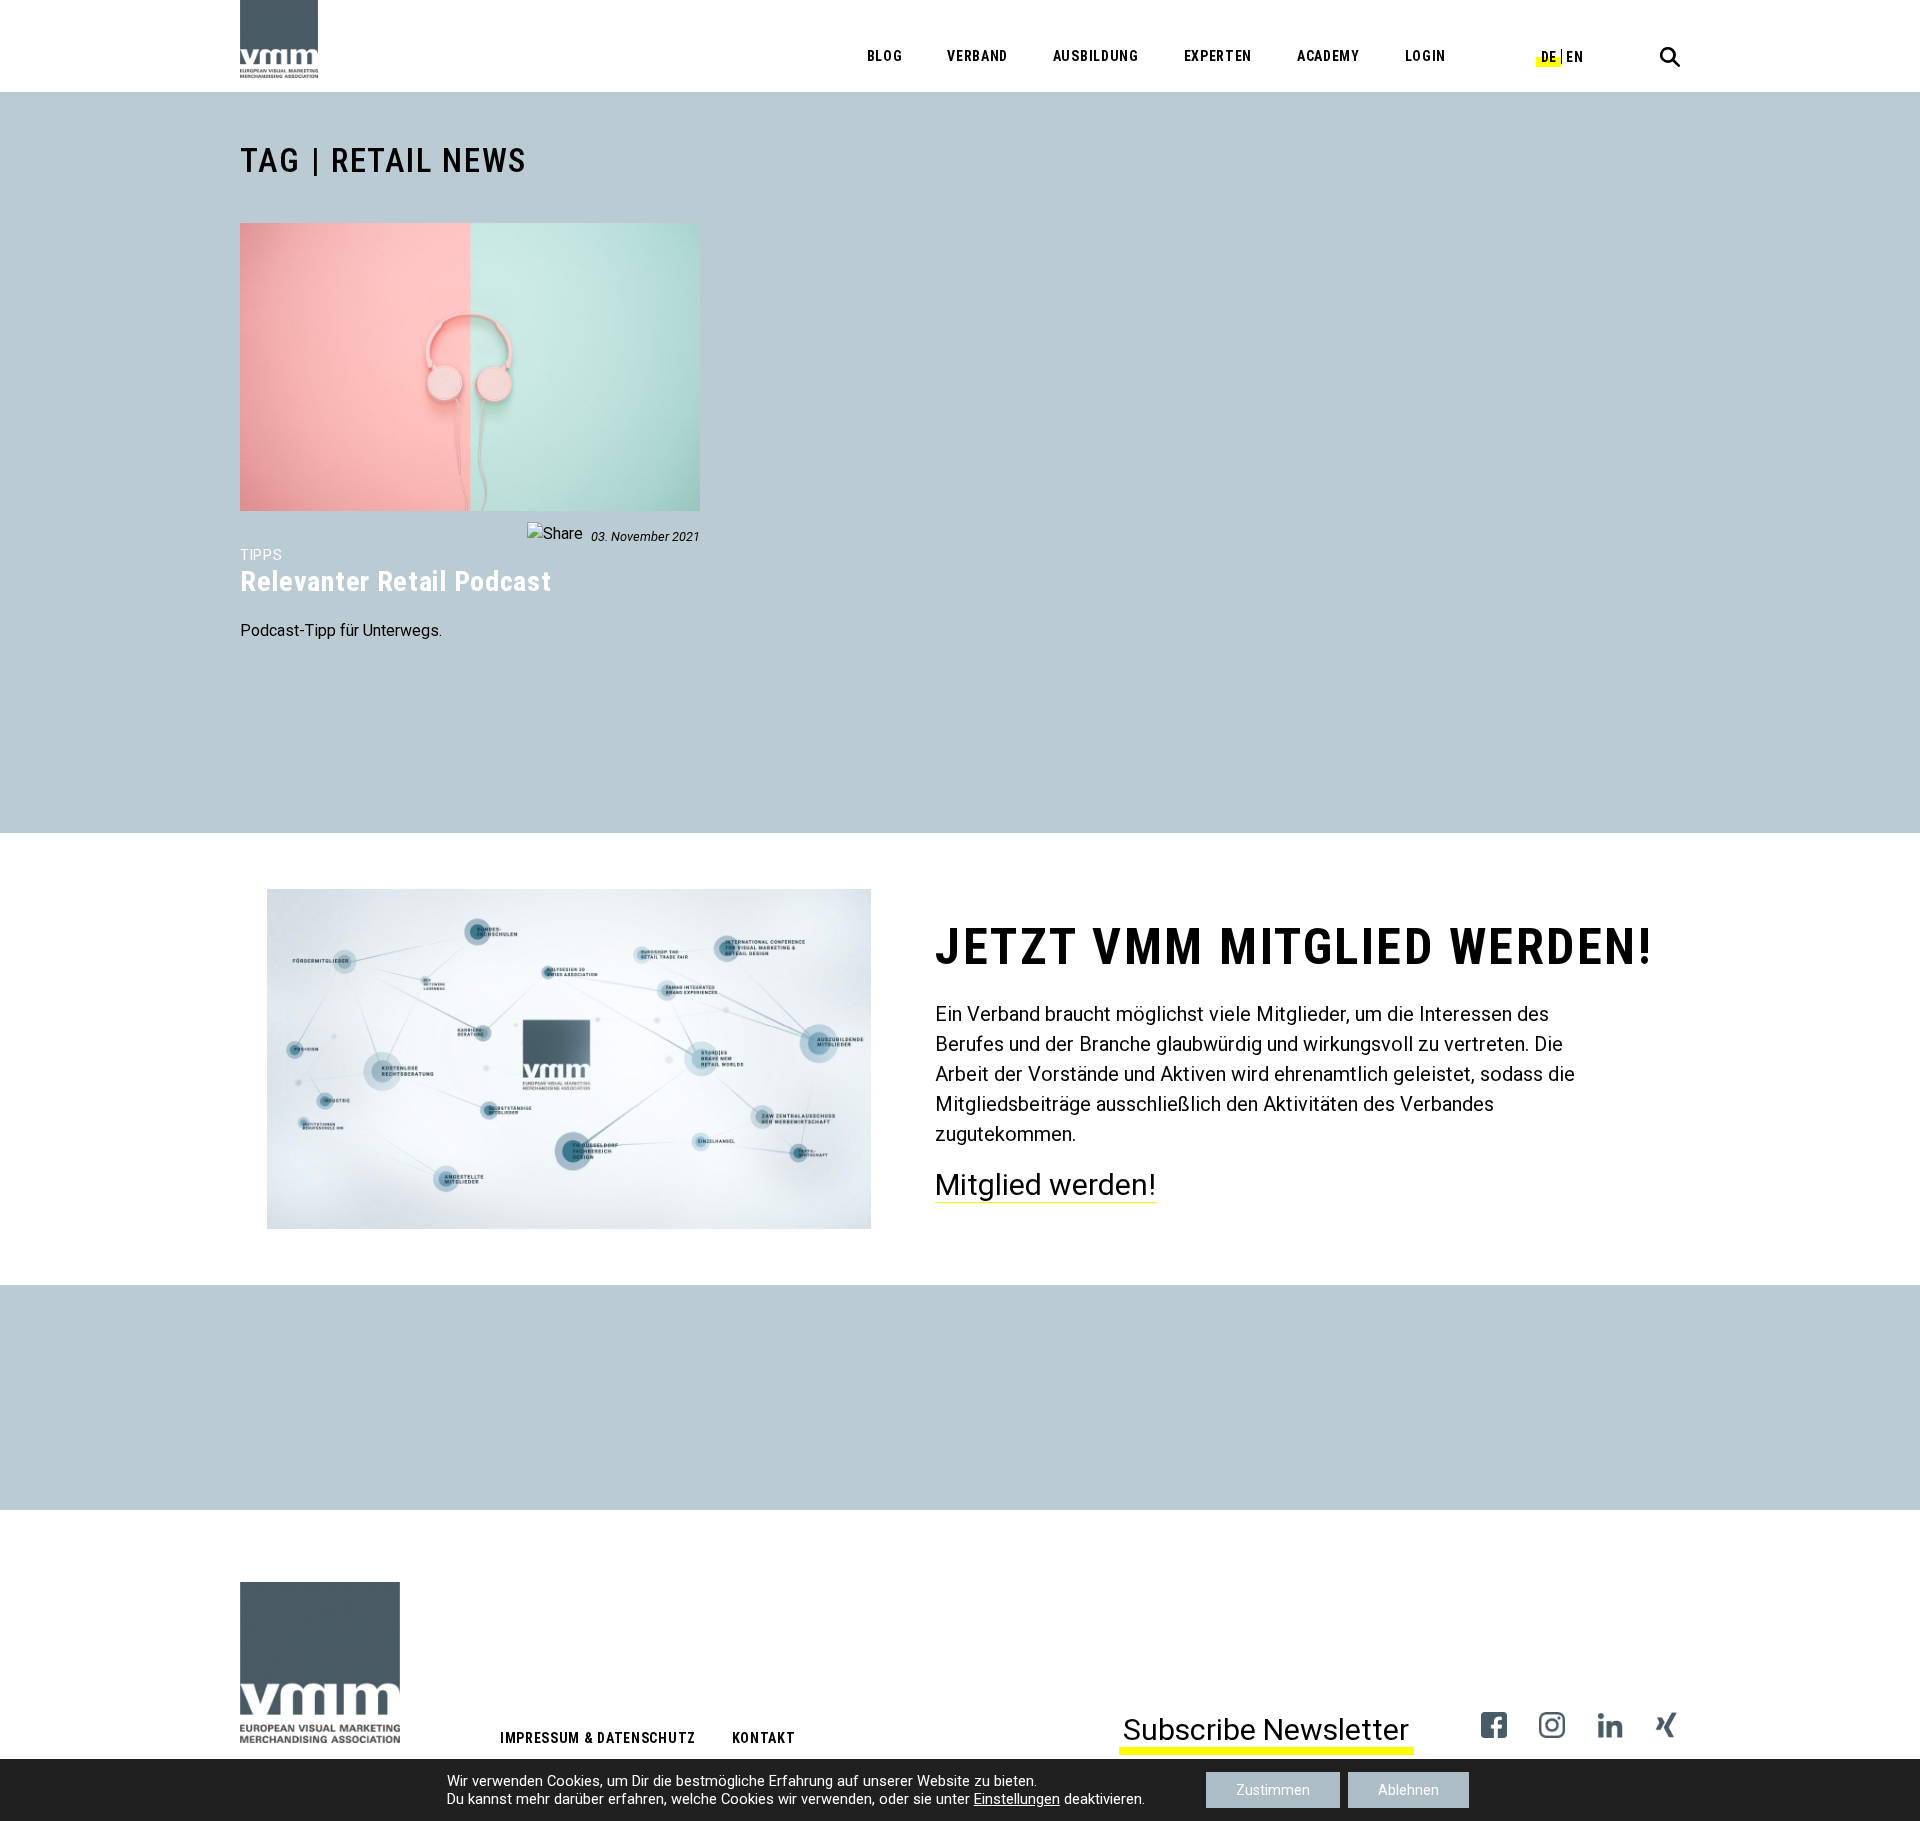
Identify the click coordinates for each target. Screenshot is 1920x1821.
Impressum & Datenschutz (598, 1738)
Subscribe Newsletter (1266, 1729)
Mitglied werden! (1045, 1184)
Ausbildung (1096, 56)
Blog (885, 56)
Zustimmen (1273, 1790)
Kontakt (764, 1738)
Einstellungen (1017, 1799)
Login (1426, 56)
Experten (1218, 56)
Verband (977, 56)
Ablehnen (1408, 1790)
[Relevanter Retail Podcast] (242, 234)
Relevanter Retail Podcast (396, 581)
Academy (1328, 56)
